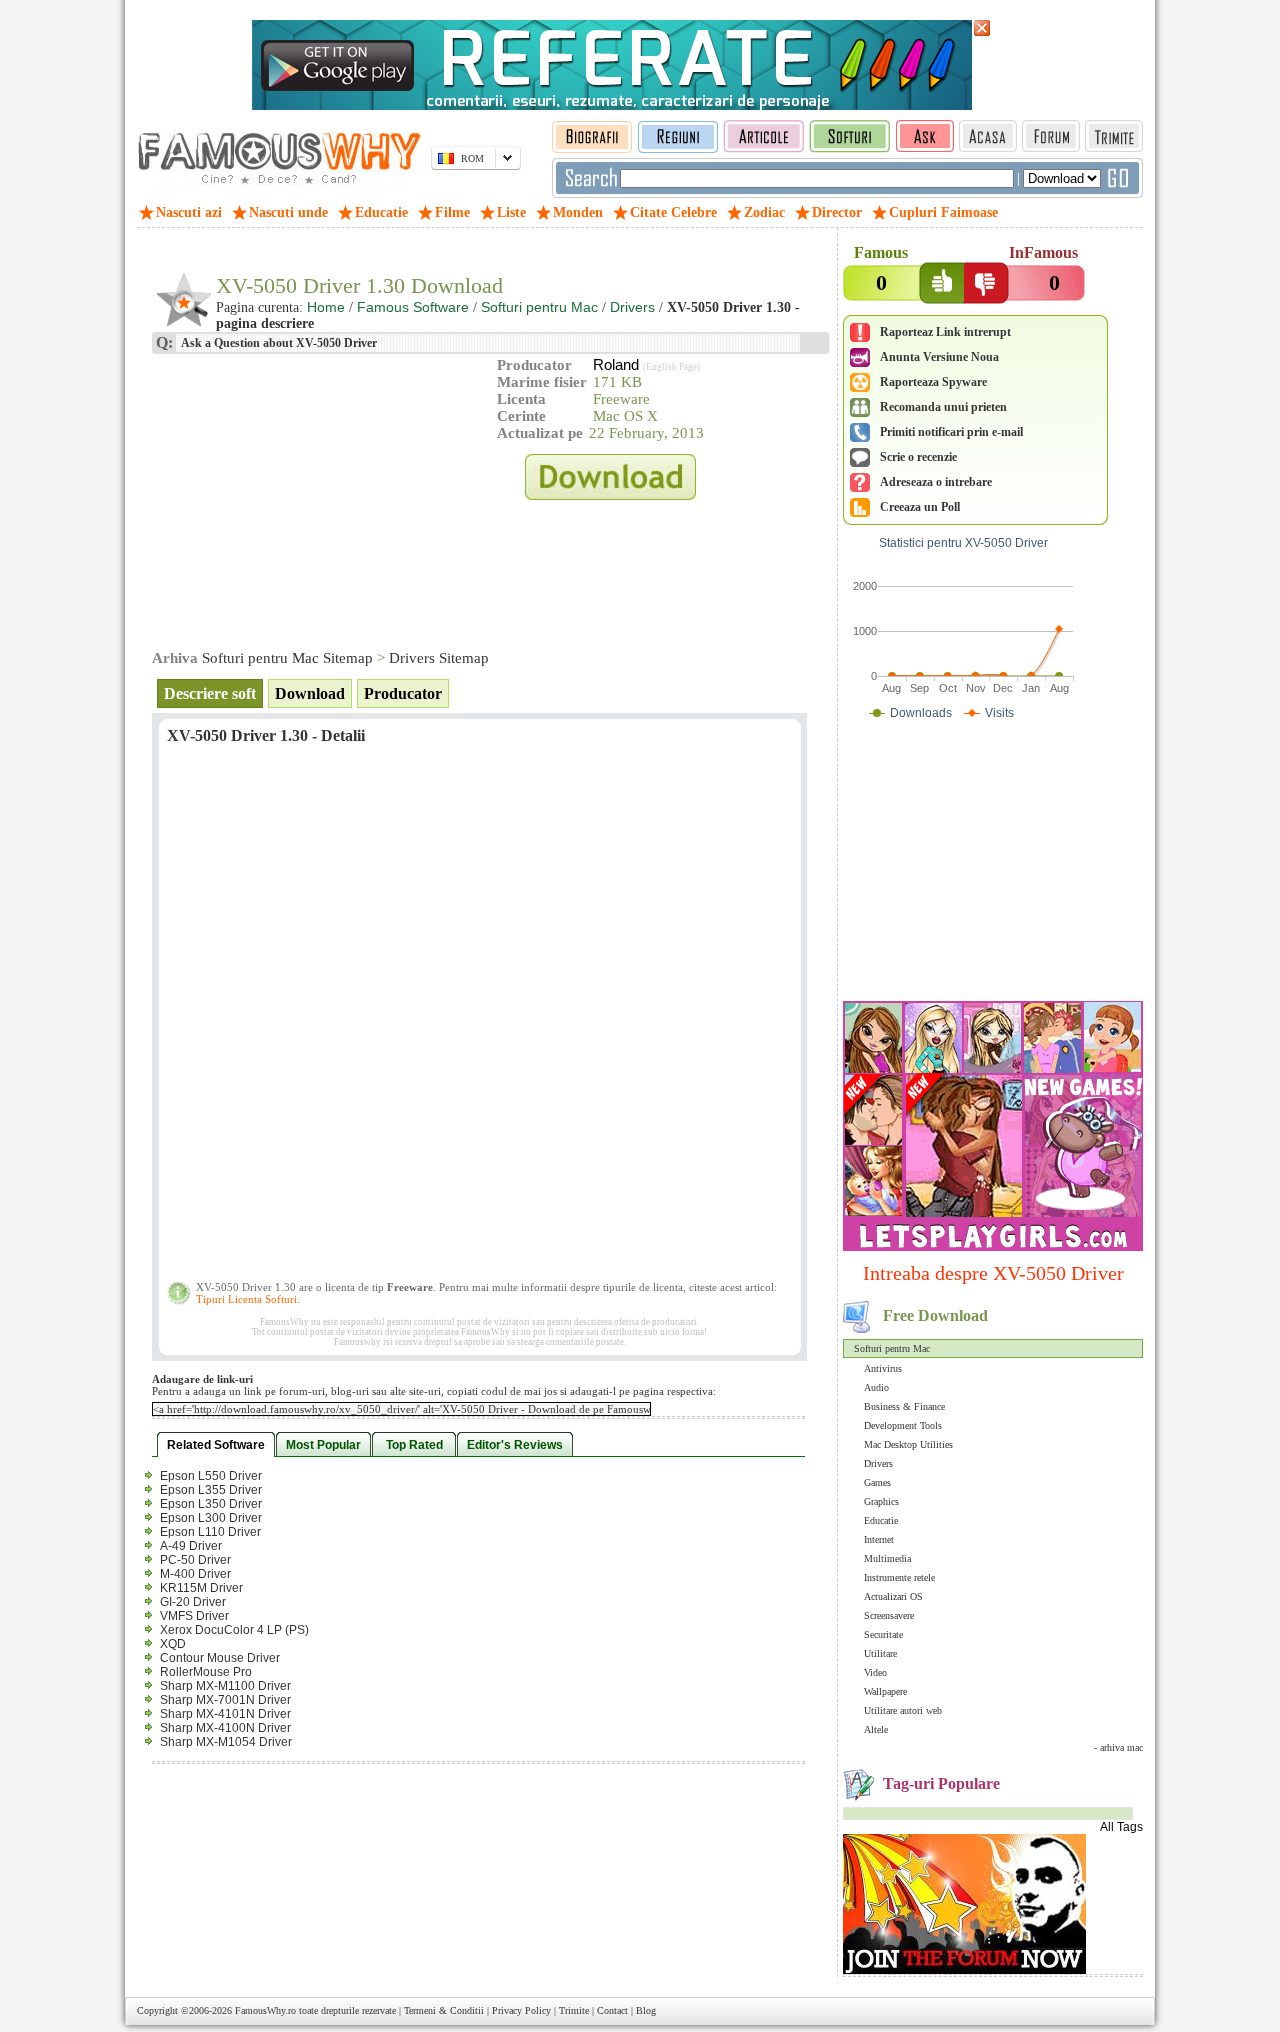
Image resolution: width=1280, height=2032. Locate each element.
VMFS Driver (194, 1616)
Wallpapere (885, 1691)
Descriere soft (210, 693)
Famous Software (413, 307)
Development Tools (903, 1425)
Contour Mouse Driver (220, 1658)
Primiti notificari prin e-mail (951, 432)
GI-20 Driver (193, 1602)
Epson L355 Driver (211, 1490)
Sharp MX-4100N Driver (225, 1728)
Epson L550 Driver (211, 1476)
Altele (876, 1729)
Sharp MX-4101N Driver (225, 1714)
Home (326, 307)
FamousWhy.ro (265, 2010)
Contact (612, 2010)
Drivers (878, 1463)
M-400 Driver (195, 1574)
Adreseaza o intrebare (936, 482)
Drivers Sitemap (439, 658)
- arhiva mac (1118, 1747)
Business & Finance (904, 1406)
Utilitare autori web (903, 1710)
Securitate (883, 1634)
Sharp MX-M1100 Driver (225, 1686)
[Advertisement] (993, 865)
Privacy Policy (521, 2010)
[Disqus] (479, 1019)
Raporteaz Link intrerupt (945, 332)
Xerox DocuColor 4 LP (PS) (234, 1630)
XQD (173, 1644)
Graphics (881, 1501)
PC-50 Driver (195, 1560)
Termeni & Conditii (444, 2010)
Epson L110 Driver (210, 1532)
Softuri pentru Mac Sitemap (287, 658)
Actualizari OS (893, 1596)
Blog (646, 2010)
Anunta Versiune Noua (939, 357)
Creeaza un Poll (920, 507)
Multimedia (887, 1558)
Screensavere (889, 1615)
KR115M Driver (201, 1588)
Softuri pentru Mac (892, 1348)
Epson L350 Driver (211, 1504)
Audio (876, 1387)
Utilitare (880, 1653)
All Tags (1121, 1827)
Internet (879, 1539)
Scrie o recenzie (918, 457)
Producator (403, 693)
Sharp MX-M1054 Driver (226, 1742)
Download (310, 693)
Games (877, 1482)
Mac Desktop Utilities (908, 1444)
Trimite (574, 2010)
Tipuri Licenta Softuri (246, 1299)
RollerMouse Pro (206, 1672)
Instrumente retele (899, 1577)
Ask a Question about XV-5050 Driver (278, 343)
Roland (616, 364)
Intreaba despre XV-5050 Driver (993, 1273)
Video (875, 1672)
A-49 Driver (191, 1546)
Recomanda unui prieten (943, 407)
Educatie (881, 1520)
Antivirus (883, 1368)
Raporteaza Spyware (933, 382)
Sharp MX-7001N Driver (225, 1700)
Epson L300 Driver (211, 1518)
